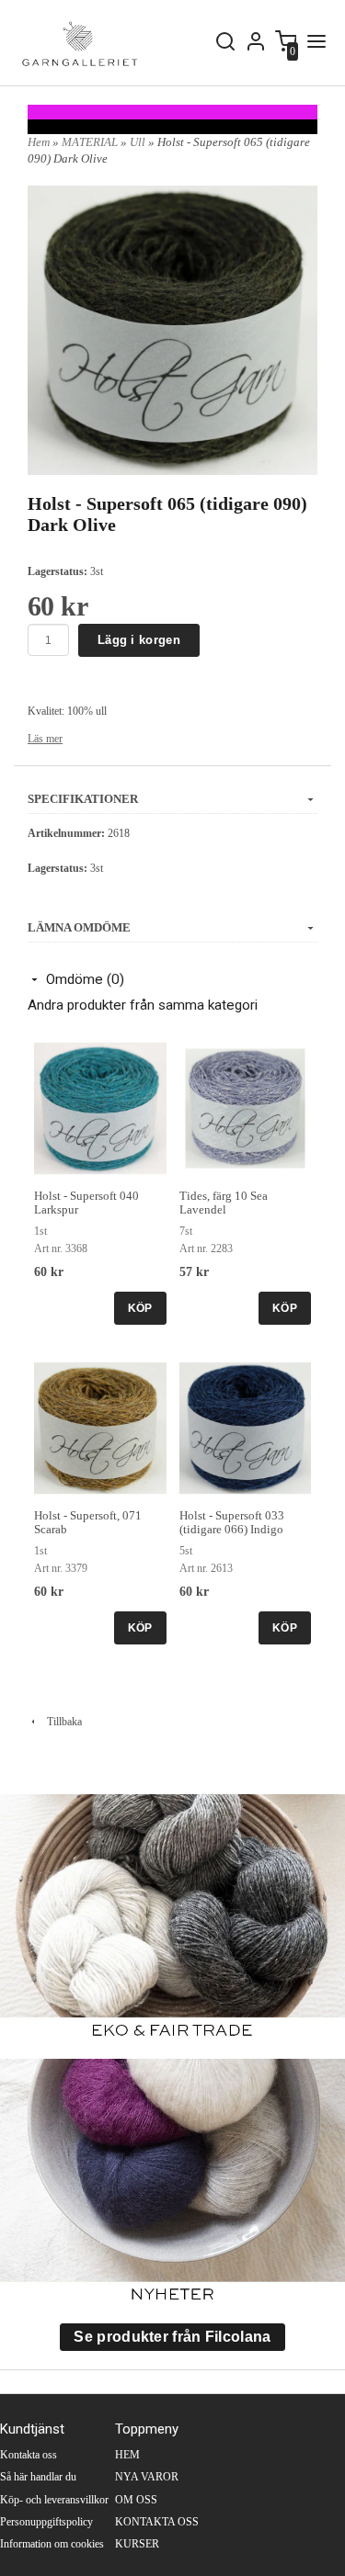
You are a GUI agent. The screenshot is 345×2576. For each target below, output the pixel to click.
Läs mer (45, 739)
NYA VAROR (147, 2477)
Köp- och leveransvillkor (54, 2500)
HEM (127, 2455)
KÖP (140, 1308)
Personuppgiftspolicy (46, 2522)
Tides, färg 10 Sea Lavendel (224, 1203)
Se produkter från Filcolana (172, 2337)
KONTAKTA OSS (157, 2522)
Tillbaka (60, 1722)
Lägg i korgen (139, 640)
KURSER (137, 2544)
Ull (139, 142)
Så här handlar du (38, 2477)
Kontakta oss (29, 2455)
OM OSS (136, 2500)
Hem (39, 142)
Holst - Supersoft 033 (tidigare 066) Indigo (232, 1522)
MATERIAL (91, 142)
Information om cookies (52, 2544)
